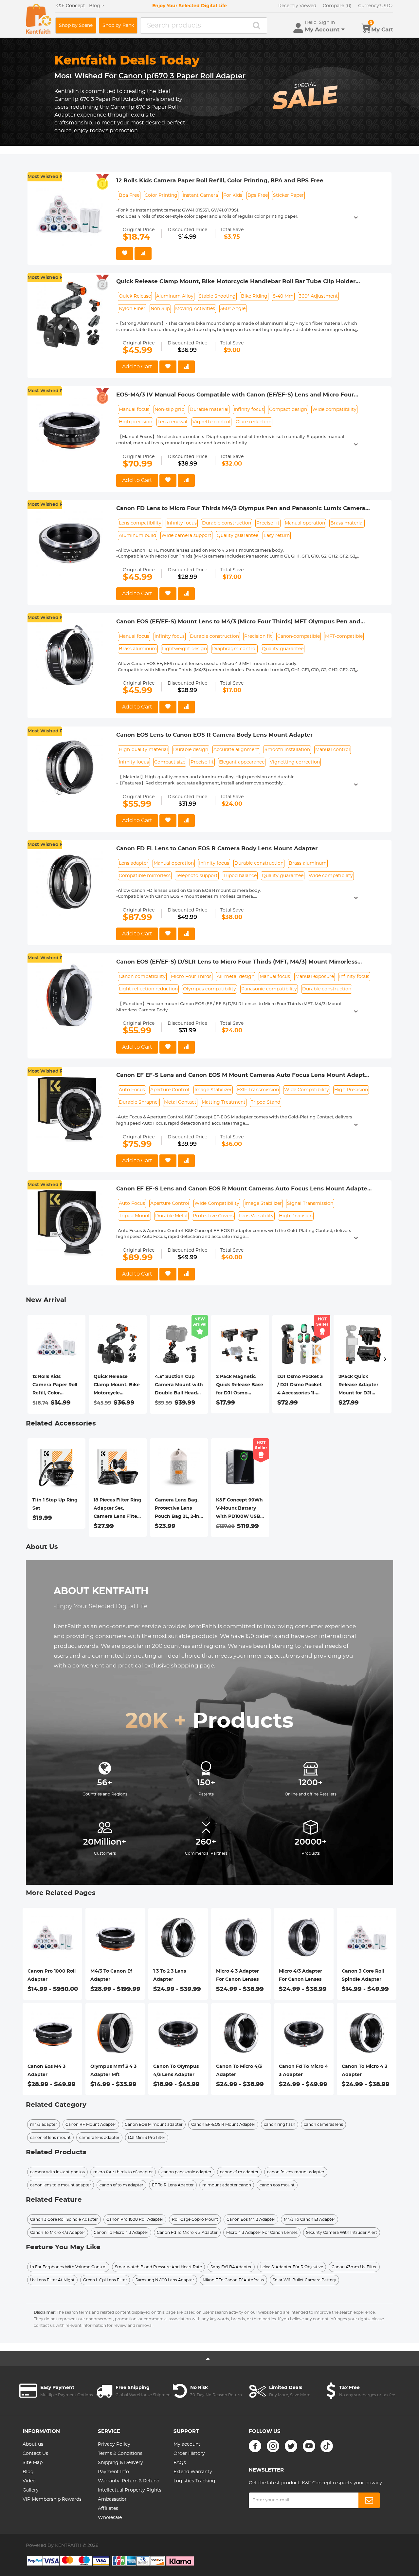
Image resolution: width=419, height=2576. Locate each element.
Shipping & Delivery (120, 2463)
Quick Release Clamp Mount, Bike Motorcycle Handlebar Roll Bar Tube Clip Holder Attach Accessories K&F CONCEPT (236, 282)
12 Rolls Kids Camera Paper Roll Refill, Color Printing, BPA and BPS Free (220, 181)
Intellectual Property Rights (130, 2490)
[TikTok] (327, 2446)
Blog (28, 2472)
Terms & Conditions (120, 2454)
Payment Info (113, 2472)
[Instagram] (273, 2446)
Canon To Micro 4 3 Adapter (364, 2071)
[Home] (39, 19)
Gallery (31, 2490)
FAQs (180, 2463)
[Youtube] (309, 2446)
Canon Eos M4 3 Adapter (46, 2071)
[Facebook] (255, 2446)
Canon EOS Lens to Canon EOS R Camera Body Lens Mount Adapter (214, 735)
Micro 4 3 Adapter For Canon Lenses (237, 1975)
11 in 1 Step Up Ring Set (55, 1504)
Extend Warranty (193, 2472)
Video (29, 2481)
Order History (189, 2454)
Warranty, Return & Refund (129, 2481)
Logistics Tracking (194, 2481)
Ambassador (112, 2499)
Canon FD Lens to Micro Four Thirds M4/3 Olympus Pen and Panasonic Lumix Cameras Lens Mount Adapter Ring (242, 509)
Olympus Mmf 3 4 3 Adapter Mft (113, 2071)
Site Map (33, 2463)
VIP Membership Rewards (52, 2499)
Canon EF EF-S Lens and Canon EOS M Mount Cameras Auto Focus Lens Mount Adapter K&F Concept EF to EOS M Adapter (243, 1076)
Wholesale (110, 2518)
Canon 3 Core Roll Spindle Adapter (363, 1975)
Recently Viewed (297, 6)
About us (33, 2444)
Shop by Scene (76, 26)
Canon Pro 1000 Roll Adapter (52, 1975)
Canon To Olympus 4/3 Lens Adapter (176, 2071)
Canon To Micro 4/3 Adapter (239, 2071)
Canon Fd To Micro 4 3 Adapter (303, 2071)
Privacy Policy (114, 2444)
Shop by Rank (118, 26)
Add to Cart (137, 367)
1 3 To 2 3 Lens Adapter (170, 1975)
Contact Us (35, 2454)
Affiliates (108, 2509)
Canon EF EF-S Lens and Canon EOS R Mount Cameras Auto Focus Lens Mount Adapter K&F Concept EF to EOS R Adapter (243, 1189)
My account (187, 2444)
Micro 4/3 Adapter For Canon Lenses (301, 1975)
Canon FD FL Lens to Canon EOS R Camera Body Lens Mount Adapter (217, 848)
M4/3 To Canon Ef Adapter (111, 1975)
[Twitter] (291, 2446)
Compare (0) (337, 6)
